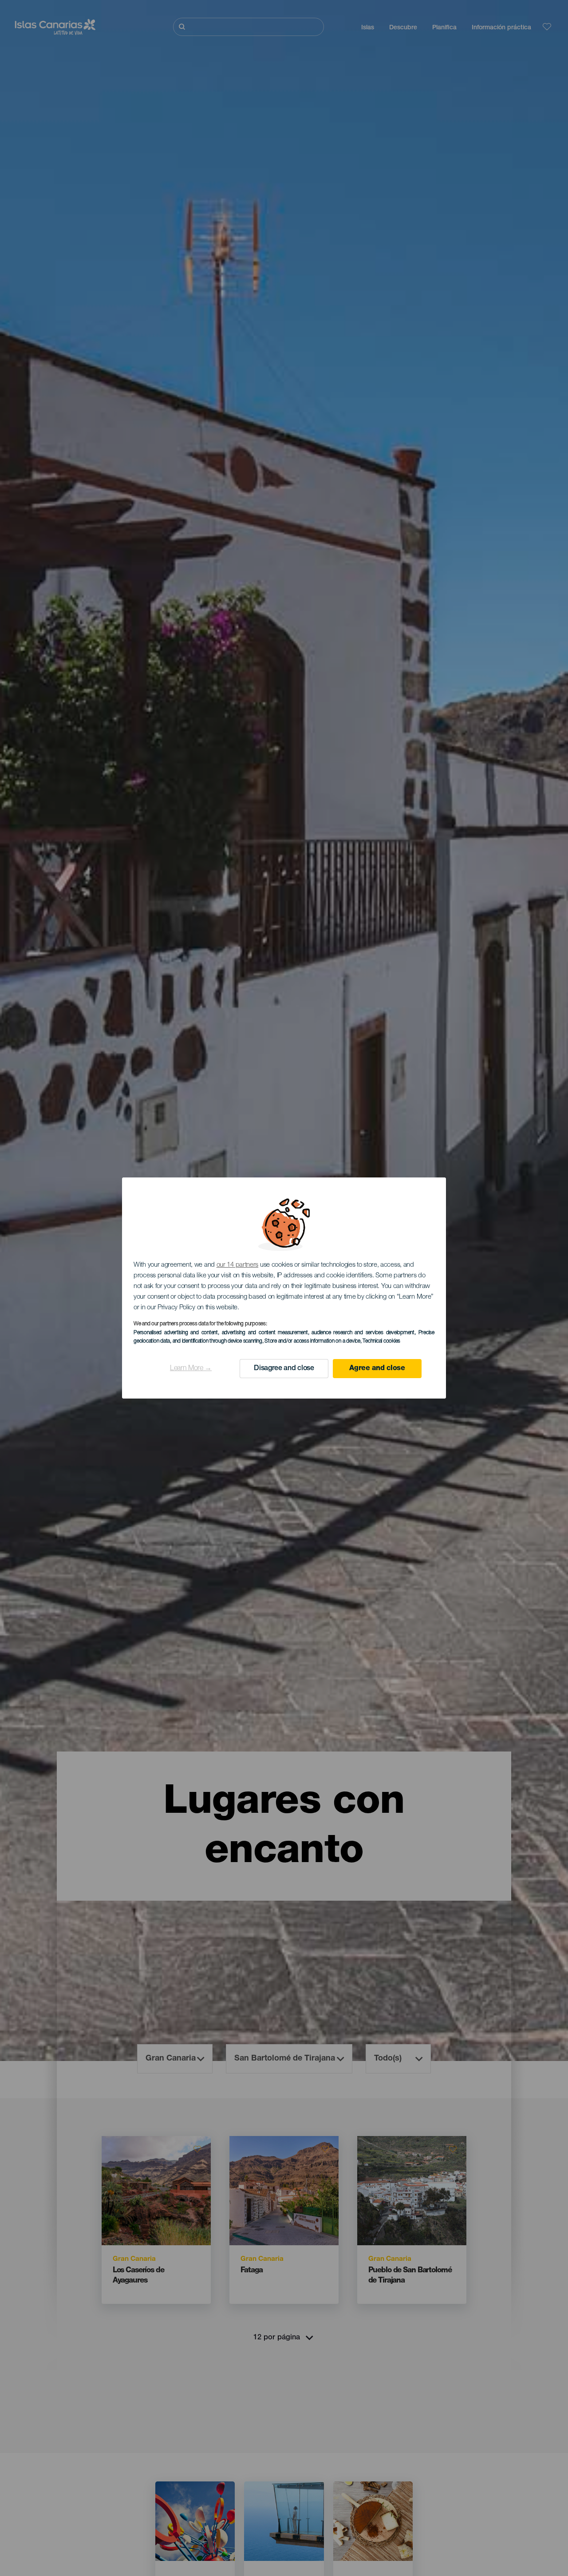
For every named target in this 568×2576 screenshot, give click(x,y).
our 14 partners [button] (238, 1265)
